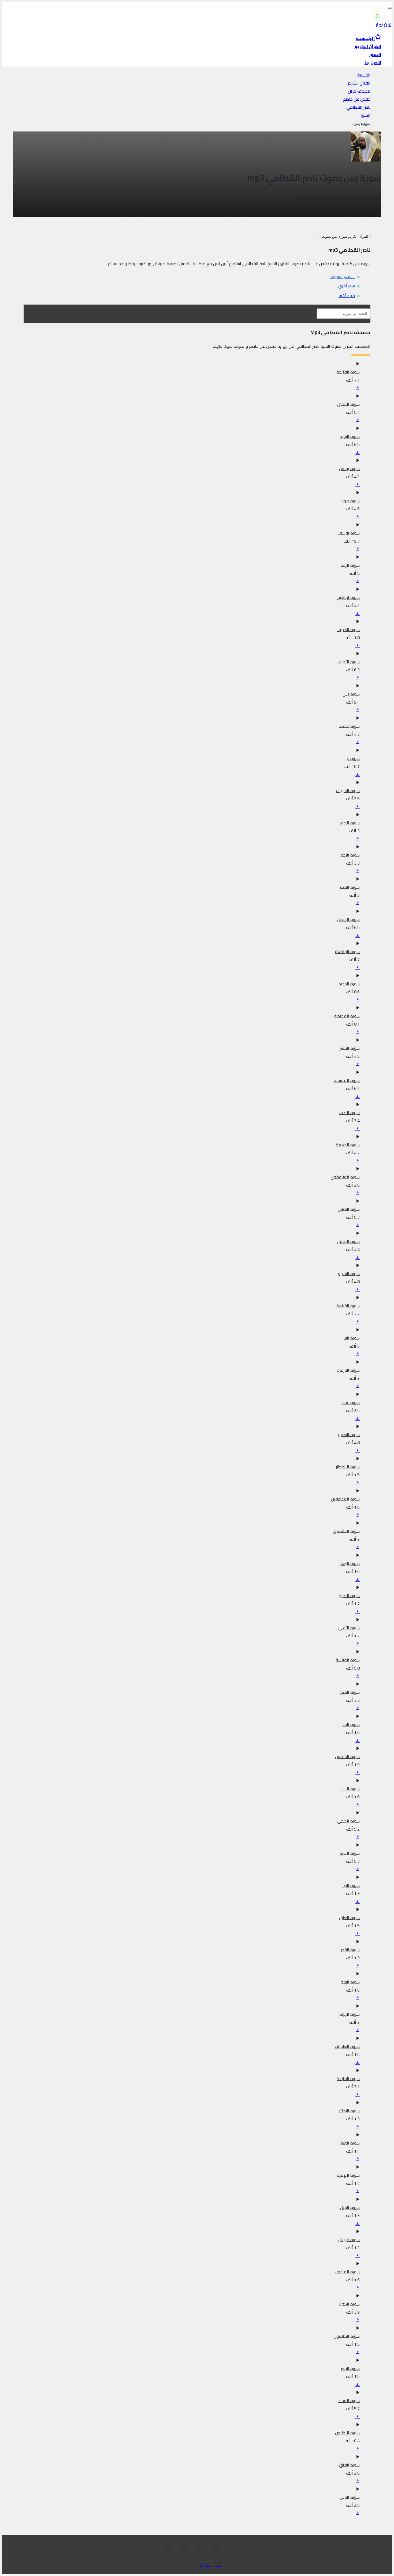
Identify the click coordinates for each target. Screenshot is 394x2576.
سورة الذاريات (348, 791)
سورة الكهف (348, 630)
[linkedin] (183, 2546)
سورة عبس (350, 1402)
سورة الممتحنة (347, 1080)
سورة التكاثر (349, 2111)
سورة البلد (351, 1724)
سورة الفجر (350, 1692)
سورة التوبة (350, 436)
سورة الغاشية (348, 1660)
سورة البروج (350, 1563)
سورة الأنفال (348, 404)
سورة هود (351, 501)
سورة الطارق (349, 1596)
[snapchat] (385, 25)
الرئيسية (364, 75)
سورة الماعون (347, 2272)
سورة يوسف (349, 533)
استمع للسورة (343, 276)
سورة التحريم (349, 1274)
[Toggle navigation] (390, 8)
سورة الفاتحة (348, 372)
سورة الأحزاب (348, 662)
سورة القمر (350, 887)
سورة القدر (350, 1950)
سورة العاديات (347, 2046)
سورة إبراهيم (348, 597)
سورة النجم (350, 855)
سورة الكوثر (349, 2304)
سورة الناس (350, 2497)
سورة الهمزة (348, 2175)
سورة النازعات (348, 1370)
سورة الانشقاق (346, 1531)
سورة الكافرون (347, 2336)
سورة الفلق (349, 2465)
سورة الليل (351, 1789)
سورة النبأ (352, 1338)
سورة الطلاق (348, 1241)
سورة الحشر (350, 1048)
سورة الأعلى (349, 1628)
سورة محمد (349, 726)
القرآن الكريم (359, 83)
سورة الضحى (348, 1821)
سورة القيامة (348, 1306)
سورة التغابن (349, 1209)
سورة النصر (350, 2368)
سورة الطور (350, 823)
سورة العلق (349, 1918)
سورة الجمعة (348, 1145)
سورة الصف (349, 1113)
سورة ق (353, 758)
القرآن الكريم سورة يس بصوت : (344, 237)
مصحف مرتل (359, 91)
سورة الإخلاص (347, 2433)
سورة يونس (349, 469)
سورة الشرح (350, 1853)
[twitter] (381, 25)
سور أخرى (347, 286)
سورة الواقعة (347, 952)
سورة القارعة (348, 2079)
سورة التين (351, 1885)
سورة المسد (349, 2401)
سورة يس (351, 694)
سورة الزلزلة (350, 2014)
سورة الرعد (350, 565)
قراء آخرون (345, 295)
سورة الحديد (349, 984)
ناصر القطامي (358, 107)
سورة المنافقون (345, 1177)
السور (366, 115)
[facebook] (377, 25)
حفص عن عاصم (357, 99)
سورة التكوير (349, 1435)
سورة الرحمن (348, 919)
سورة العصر (350, 2143)
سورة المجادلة (347, 1016)
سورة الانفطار (348, 1467)
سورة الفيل (350, 2207)
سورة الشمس (347, 1757)
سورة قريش (349, 2240)
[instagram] (390, 25)
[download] (358, 388)
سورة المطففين (345, 1499)
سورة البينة (350, 1982)
